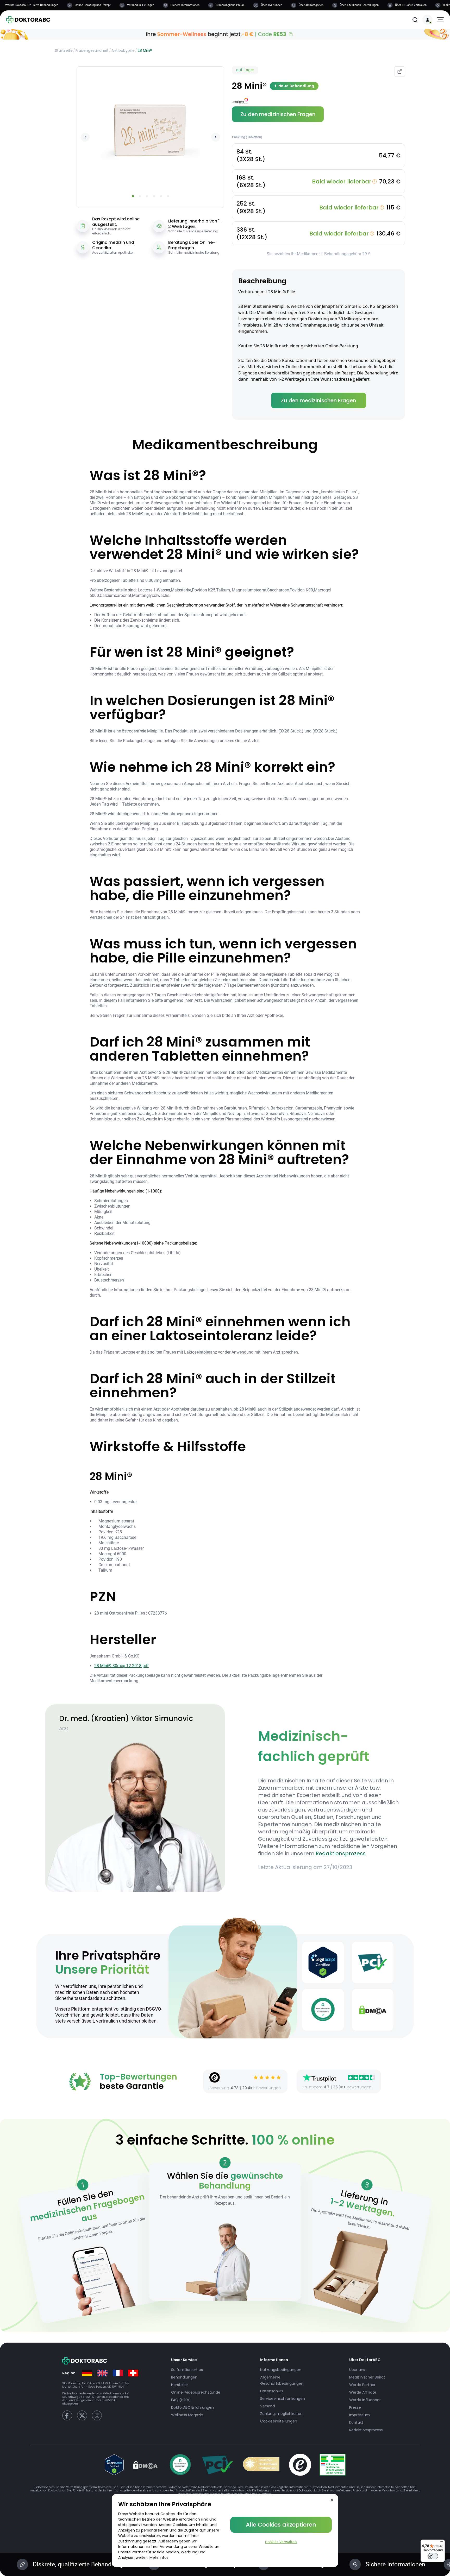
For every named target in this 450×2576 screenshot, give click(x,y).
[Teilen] (400, 72)
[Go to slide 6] (168, 196)
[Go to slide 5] (161, 196)
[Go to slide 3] (147, 196)
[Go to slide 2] (140, 196)
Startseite (64, 50)
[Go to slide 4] (154, 196)
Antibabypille (123, 50)
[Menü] (442, 2543)
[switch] (433, 2556)
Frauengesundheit (92, 50)
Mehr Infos (159, 2558)
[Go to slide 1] (133, 196)
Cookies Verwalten (281, 2542)
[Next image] (216, 137)
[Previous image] (85, 137)
